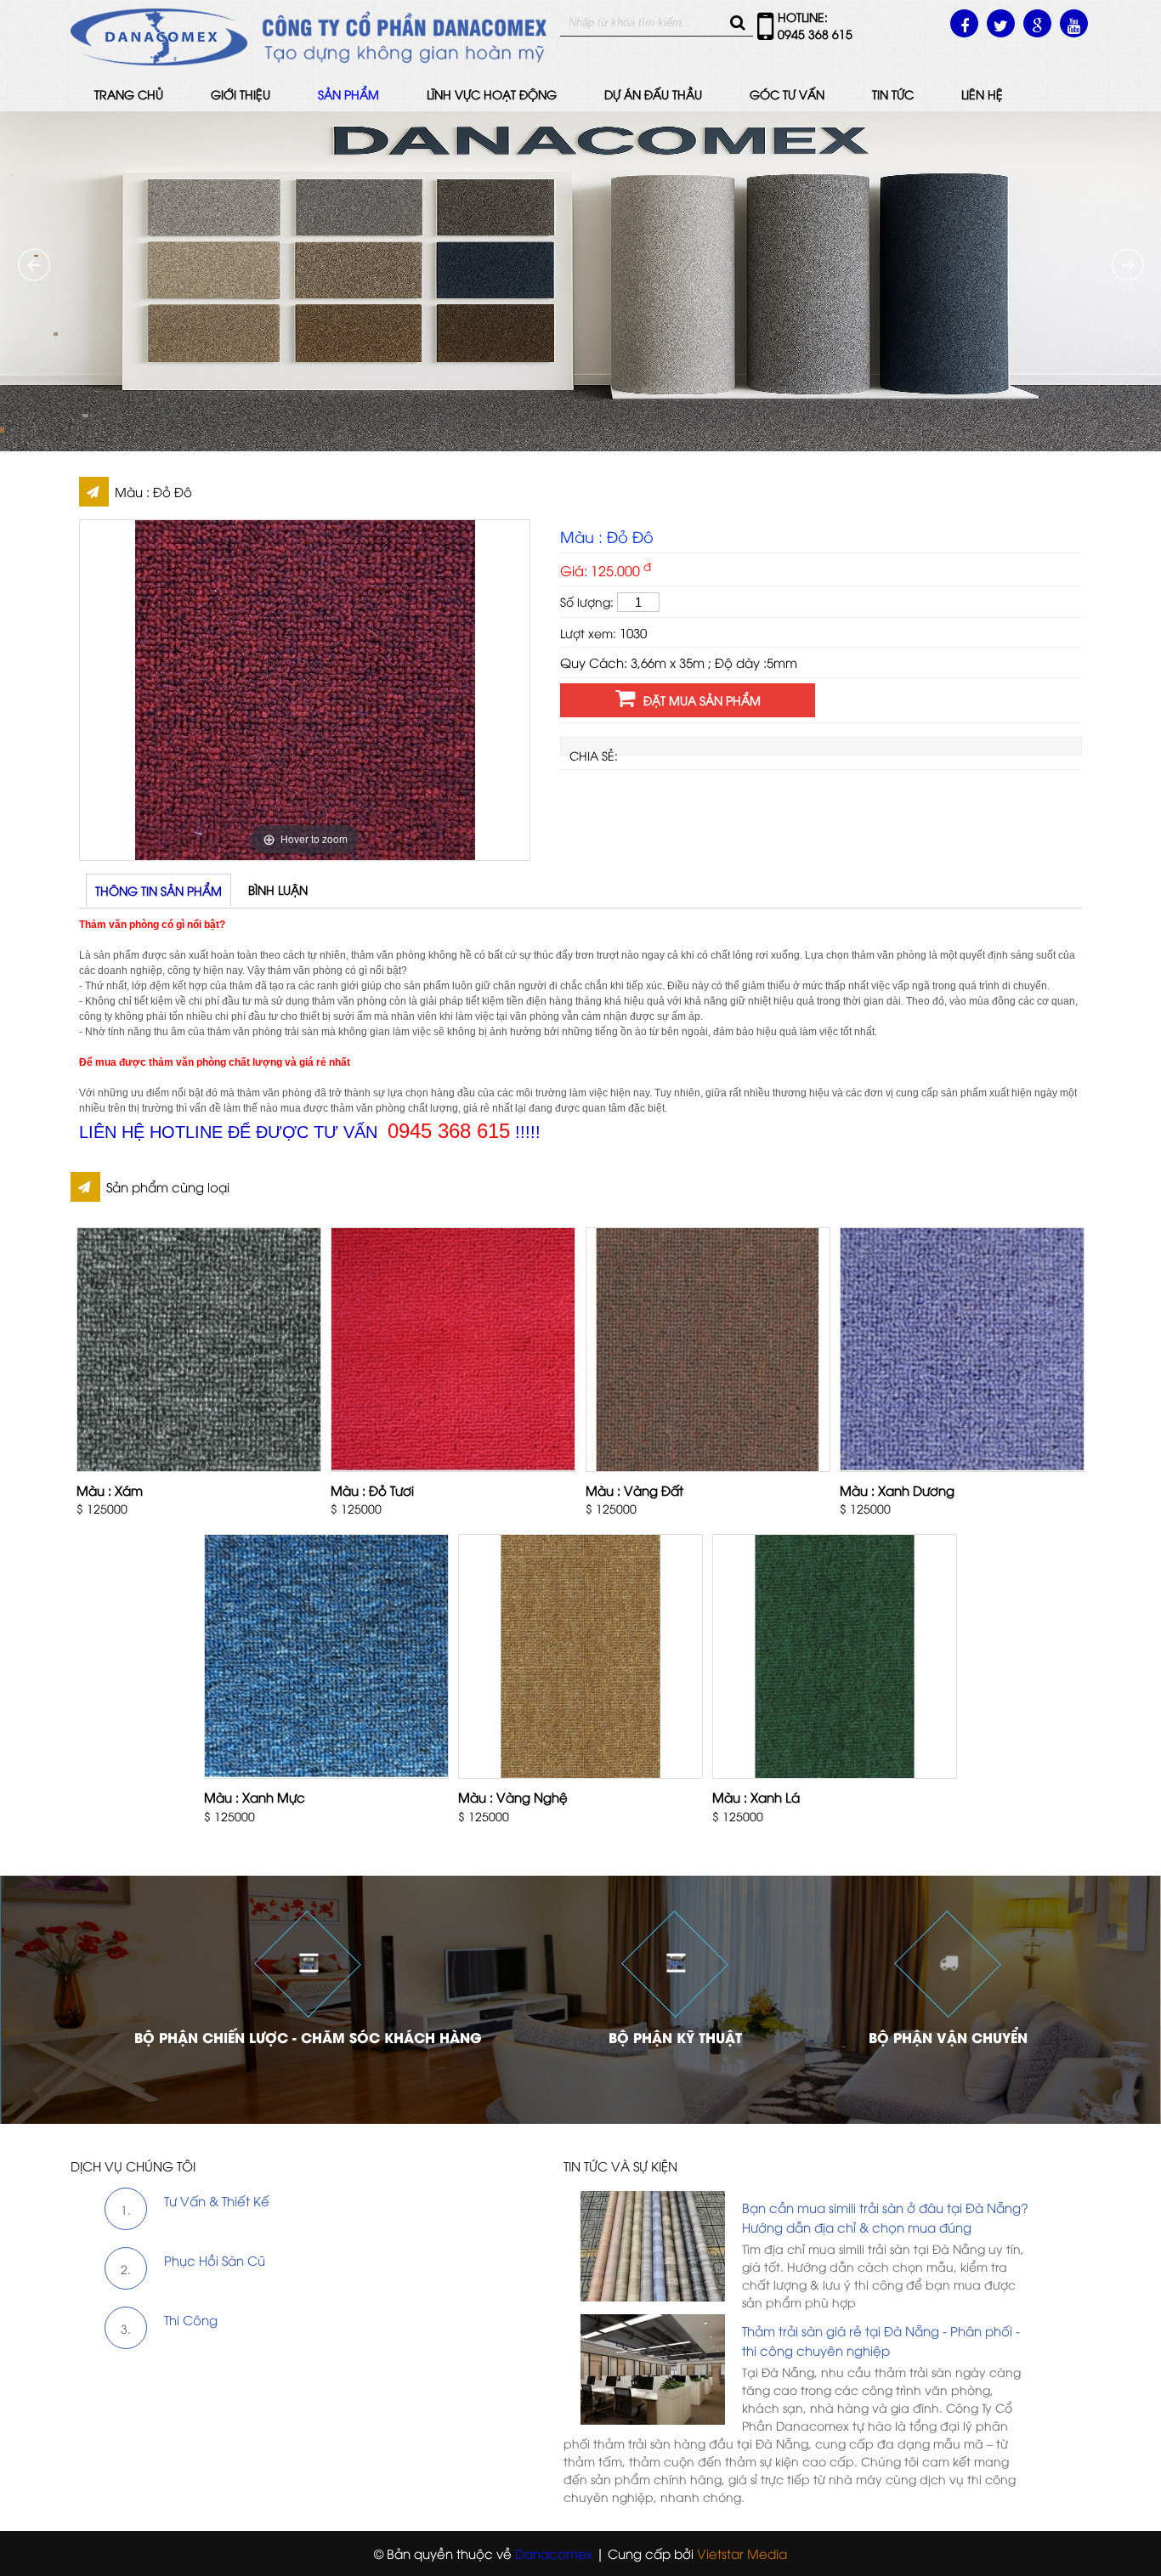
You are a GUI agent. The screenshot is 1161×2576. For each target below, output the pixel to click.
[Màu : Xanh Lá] (835, 1656)
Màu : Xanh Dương (897, 1490)
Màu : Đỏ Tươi (372, 1490)
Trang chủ (129, 94)
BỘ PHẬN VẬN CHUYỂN (948, 2037)
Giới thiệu (241, 94)
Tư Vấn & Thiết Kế (217, 2200)
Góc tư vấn (787, 94)
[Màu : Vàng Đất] (708, 1350)
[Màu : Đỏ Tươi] (453, 1350)
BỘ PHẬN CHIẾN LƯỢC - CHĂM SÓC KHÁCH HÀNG (308, 2037)
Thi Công (191, 2319)
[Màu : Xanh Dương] (962, 1350)
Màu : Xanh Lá (756, 1797)
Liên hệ (982, 94)
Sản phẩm (348, 94)
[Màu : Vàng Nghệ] (580, 1656)
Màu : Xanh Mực (255, 1797)
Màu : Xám (110, 1490)
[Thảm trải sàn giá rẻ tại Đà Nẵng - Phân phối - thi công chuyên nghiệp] (798, 2314)
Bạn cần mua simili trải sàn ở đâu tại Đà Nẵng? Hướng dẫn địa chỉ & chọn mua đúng (885, 2217)
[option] (305, 690)
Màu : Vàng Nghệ (513, 1797)
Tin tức (893, 94)
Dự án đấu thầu (653, 94)
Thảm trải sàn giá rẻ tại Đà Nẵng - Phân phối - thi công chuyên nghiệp (881, 2340)
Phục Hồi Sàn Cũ (215, 2260)
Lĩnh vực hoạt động (492, 94)
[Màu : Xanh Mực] (326, 1656)
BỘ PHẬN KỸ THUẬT (675, 2037)
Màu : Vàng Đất (634, 1490)
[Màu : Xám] (199, 1350)
